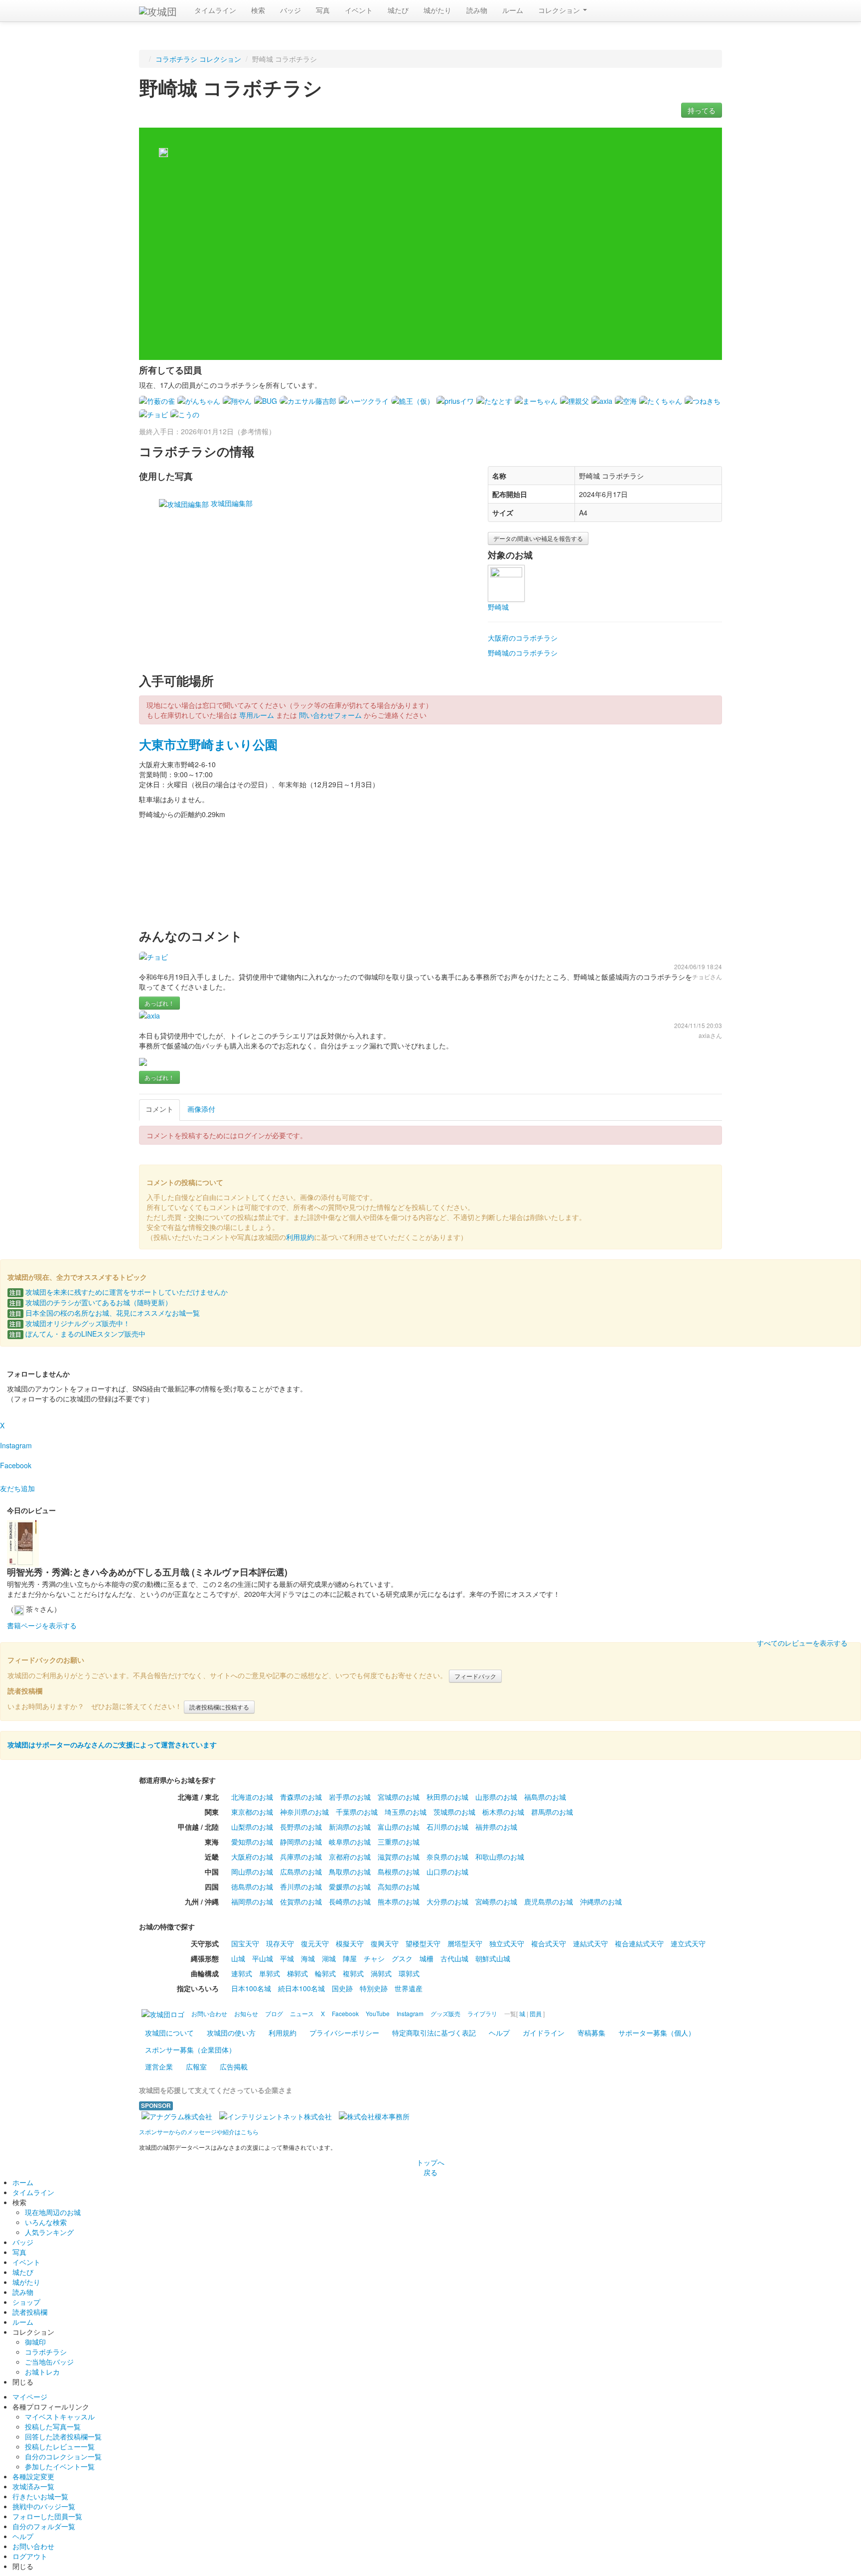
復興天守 (385, 1943)
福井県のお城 (496, 1827)
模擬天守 (350, 1943)
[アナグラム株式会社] (177, 2115)
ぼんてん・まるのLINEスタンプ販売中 (77, 1334)
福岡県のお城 (252, 1901)
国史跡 (342, 1988)
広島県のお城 (301, 1872)
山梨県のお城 (252, 1827)
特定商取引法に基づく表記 (434, 2033)
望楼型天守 (423, 1943)
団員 (536, 2013)
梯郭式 (297, 1973)
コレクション (560, 10)
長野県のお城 (301, 1827)
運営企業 (159, 2066)
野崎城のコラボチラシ (523, 653)
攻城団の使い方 (231, 2033)
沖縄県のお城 (601, 1901)
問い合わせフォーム (330, 715)
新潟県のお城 (350, 1827)
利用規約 (300, 1237)
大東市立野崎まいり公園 (208, 744)
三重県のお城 (399, 1842)
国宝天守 (245, 1943)
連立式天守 (688, 1943)
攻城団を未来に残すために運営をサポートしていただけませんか (119, 1292)
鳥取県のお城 (350, 1872)
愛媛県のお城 (350, 1887)
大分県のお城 (447, 1901)
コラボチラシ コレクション (198, 59)
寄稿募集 (591, 2033)
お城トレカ (42, 2372)
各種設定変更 (33, 2476)
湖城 (329, 1958)
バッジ (290, 10)
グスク (402, 1958)
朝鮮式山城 (493, 1958)
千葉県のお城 (357, 1812)
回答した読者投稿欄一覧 (63, 2436)
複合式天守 (549, 1943)
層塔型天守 (465, 1943)
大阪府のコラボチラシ (523, 638)
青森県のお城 (301, 1797)
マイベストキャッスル (60, 2416)
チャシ (374, 1958)
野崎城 (498, 607)
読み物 (477, 10)
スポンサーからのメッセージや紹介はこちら (199, 2132)
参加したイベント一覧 (60, 2466)
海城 (308, 1958)
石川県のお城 (447, 1827)
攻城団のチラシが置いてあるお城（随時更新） (91, 1302)
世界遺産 (409, 1988)
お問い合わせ (33, 2546)
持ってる (702, 110)
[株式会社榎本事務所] (374, 2115)
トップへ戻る (430, 2167)
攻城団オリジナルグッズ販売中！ (70, 1323)
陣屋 (350, 1958)
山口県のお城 (447, 1872)
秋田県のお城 (447, 1797)
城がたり (437, 10)
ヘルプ (499, 2033)
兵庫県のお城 (301, 1857)
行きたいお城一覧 (40, 2496)
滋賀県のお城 (399, 1857)
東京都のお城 (252, 1812)
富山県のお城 (399, 1827)
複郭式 (353, 1973)
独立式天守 (507, 1943)
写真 (323, 10)
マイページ (30, 2397)
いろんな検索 (46, 2222)
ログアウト (30, 2556)
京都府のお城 (350, 1857)
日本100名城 (251, 1988)
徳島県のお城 (252, 1887)
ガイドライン (544, 2033)
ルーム (513, 10)
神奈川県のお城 (304, 1812)
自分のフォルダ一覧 (44, 2526)
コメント (159, 1109)
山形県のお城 (496, 1797)
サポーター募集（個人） (657, 2033)
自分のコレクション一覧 (63, 2456)
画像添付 (201, 1109)
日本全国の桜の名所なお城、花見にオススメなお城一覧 (105, 1313)
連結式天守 (590, 1943)
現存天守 (280, 1943)
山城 (238, 1958)
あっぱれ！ (159, 1003)
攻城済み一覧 (33, 2486)
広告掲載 (234, 2066)
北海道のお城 (252, 1797)
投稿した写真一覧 (53, 2426)
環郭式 (409, 1973)
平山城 (263, 1958)
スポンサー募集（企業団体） (190, 2050)
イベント (359, 10)
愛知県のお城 (252, 1842)
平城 (287, 1958)
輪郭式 (325, 1973)
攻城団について (169, 2033)
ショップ (26, 2302)
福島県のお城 (545, 1797)
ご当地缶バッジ (49, 2362)
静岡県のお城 (301, 1842)
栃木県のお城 (503, 1812)
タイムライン (215, 10)
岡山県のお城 (252, 1872)
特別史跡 (374, 1988)
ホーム (23, 2182)
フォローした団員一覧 (47, 2516)
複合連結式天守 (639, 1943)
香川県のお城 (301, 1887)
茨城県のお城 (454, 1812)
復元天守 (315, 1943)
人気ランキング (49, 2232)
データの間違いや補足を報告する (538, 538)
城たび (398, 10)
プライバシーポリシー (344, 2033)
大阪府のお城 (252, 1857)
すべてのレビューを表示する (802, 1643)
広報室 (196, 2066)
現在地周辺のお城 (53, 2212)
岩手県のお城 (350, 1797)
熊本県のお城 (399, 1901)
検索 (258, 10)
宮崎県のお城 (496, 1901)
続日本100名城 (301, 1988)
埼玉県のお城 (406, 1812)
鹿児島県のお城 (549, 1901)
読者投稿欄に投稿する (219, 1707)
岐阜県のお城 (350, 1842)
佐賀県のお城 (301, 1901)
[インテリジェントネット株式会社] (276, 2115)
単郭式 (270, 1973)
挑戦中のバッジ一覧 (44, 2506)
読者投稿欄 (30, 2312)
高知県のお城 (399, 1887)
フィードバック (475, 1676)
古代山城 (454, 1958)
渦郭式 (381, 1973)
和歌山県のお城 (500, 1857)
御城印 (35, 2342)
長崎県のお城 (350, 1901)
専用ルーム (257, 715)
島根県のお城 (399, 1872)
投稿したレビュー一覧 (60, 2446)
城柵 (427, 1958)
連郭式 (242, 1973)
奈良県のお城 (447, 1857)
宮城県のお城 (399, 1797)
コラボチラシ (46, 2352)
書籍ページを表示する (42, 1625)
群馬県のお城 (552, 1812)
